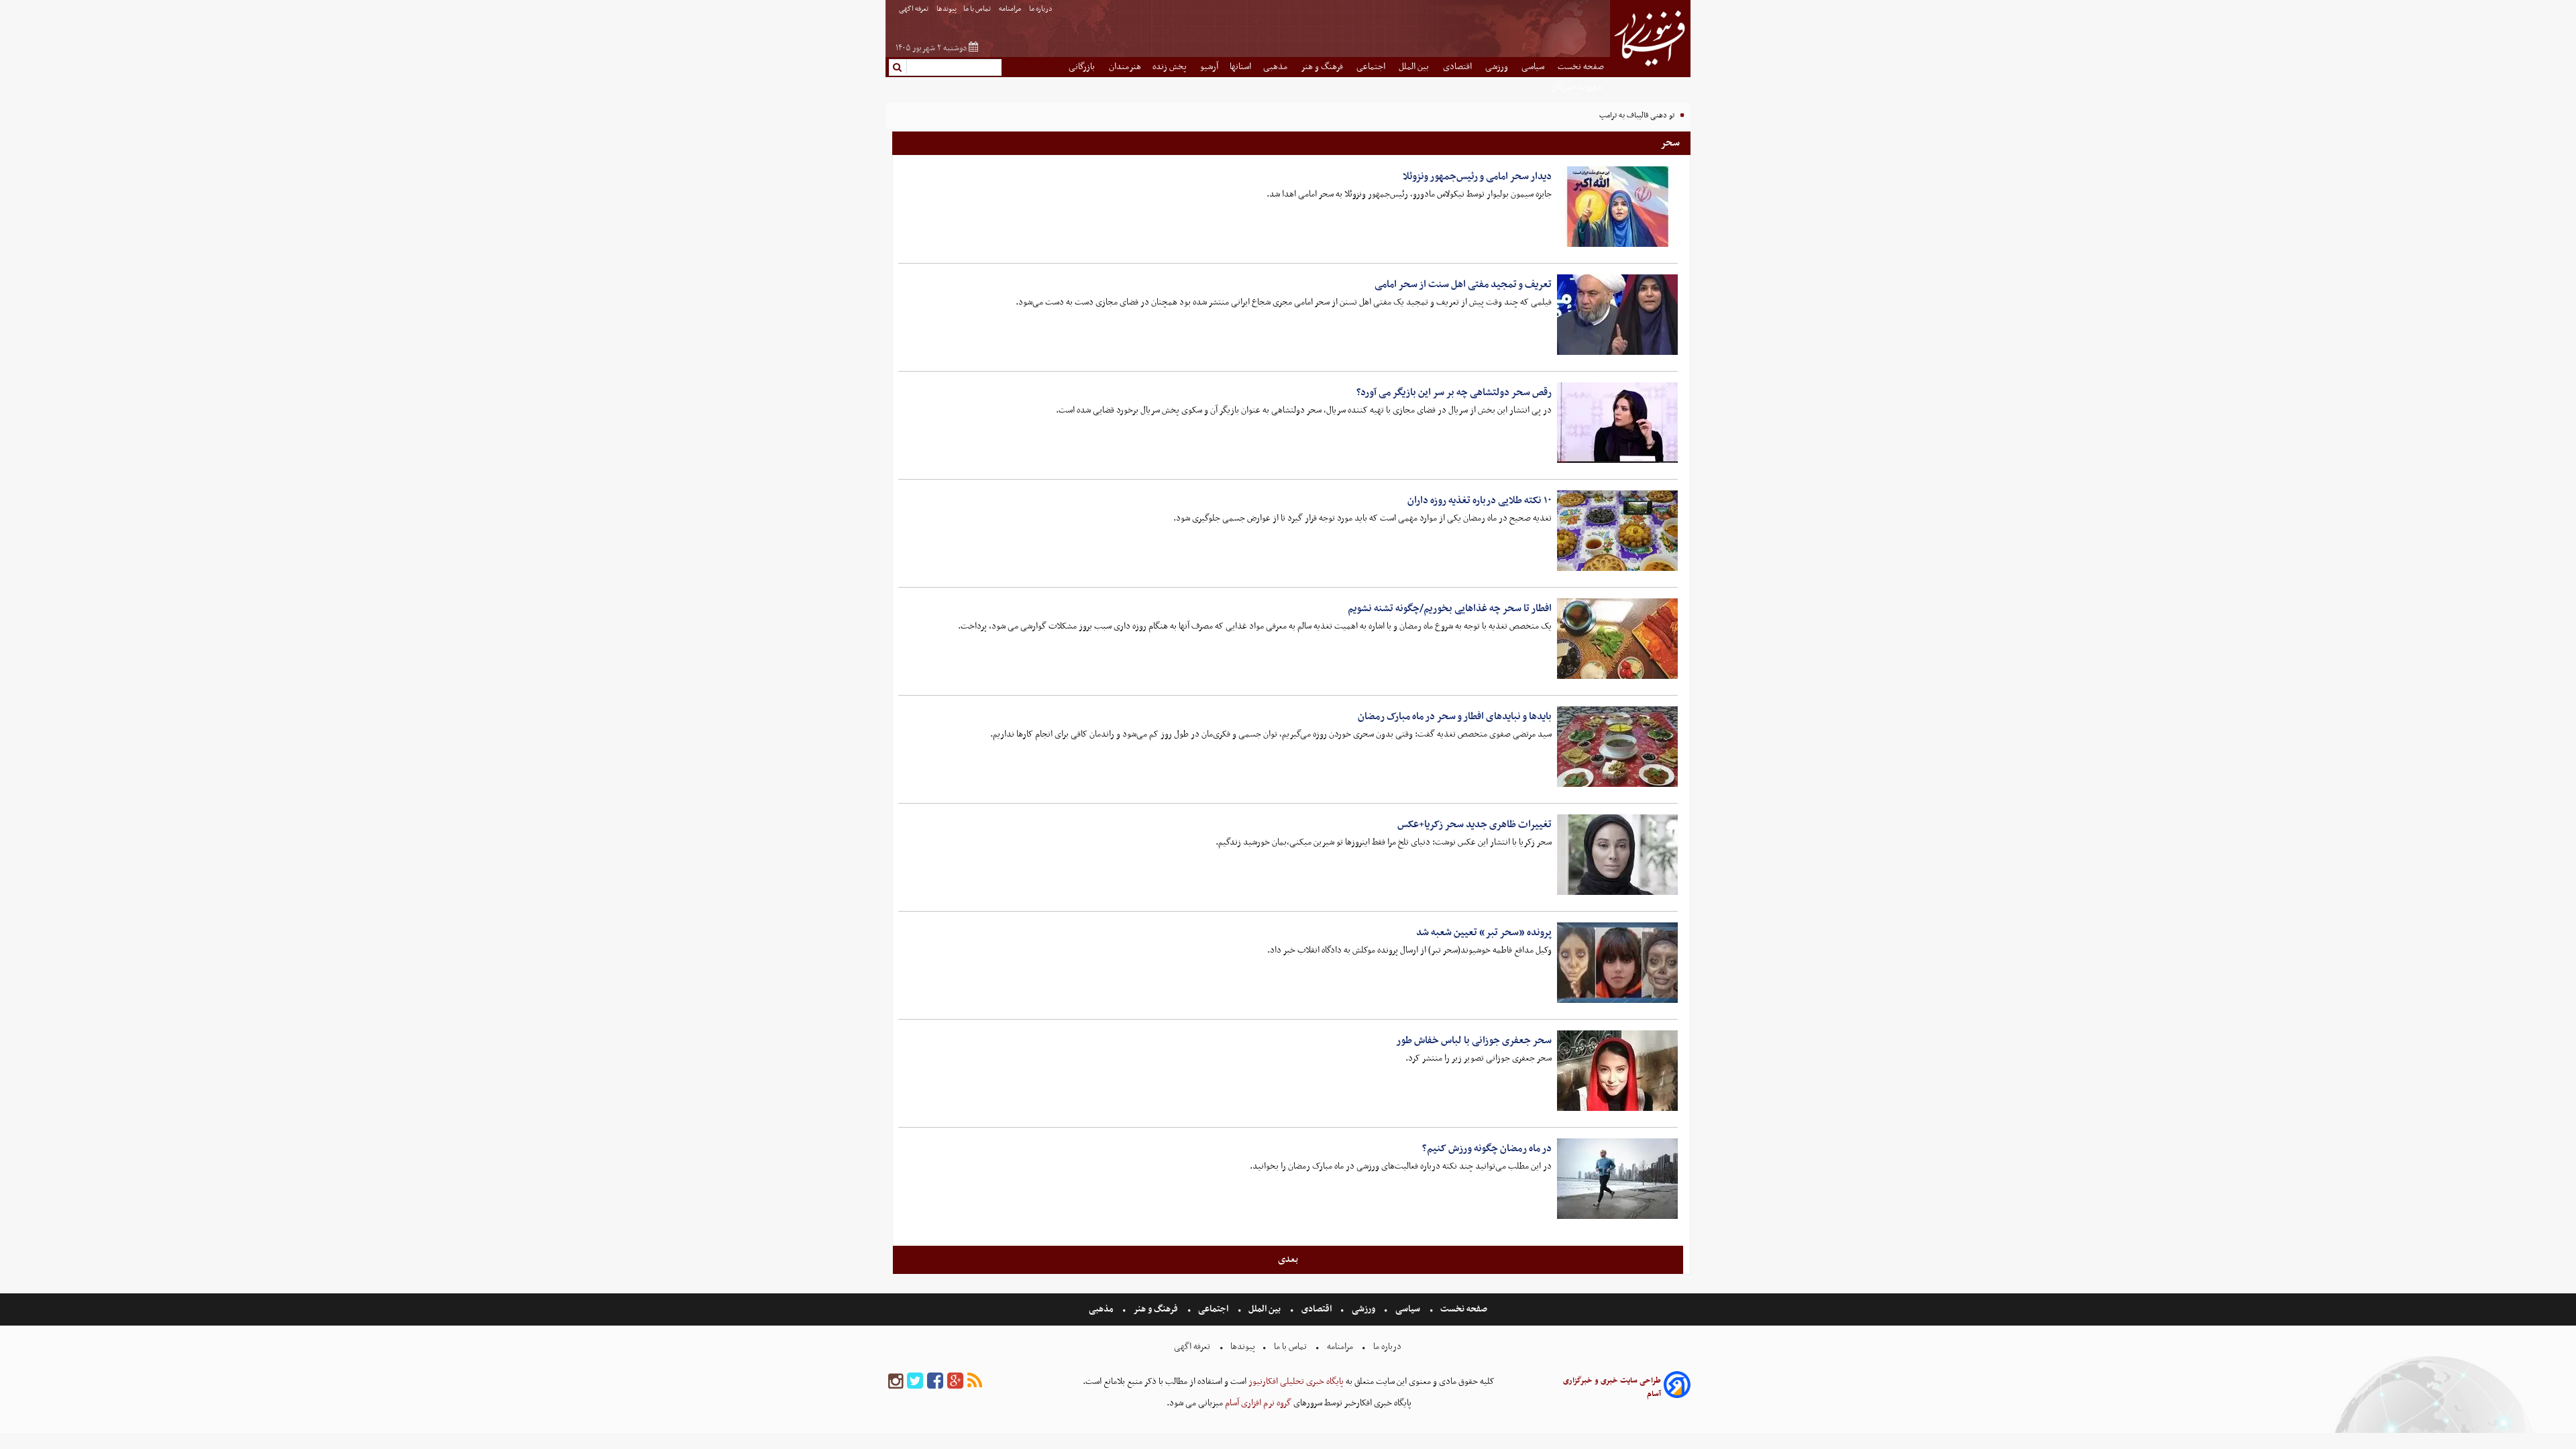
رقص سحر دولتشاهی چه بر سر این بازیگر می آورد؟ (1454, 392)
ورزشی (1498, 67)
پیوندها (947, 9)
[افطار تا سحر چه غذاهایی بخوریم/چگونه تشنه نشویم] (1617, 639)
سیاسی (1534, 67)
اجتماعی (1372, 67)
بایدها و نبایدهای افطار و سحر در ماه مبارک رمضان (1455, 716)
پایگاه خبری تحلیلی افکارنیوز (1295, 1382)
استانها (1240, 67)
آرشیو (1209, 67)
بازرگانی (1083, 67)
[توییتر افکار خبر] (915, 1382)
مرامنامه (1011, 9)
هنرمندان (1125, 67)
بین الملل (1415, 67)
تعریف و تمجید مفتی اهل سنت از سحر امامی (1463, 284)
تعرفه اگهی (914, 9)
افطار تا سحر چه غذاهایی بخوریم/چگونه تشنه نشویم (1450, 608)
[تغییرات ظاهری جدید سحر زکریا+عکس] (1617, 855)
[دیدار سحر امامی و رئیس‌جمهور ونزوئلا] (1617, 207)
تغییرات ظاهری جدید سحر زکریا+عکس (1474, 824)
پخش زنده (1171, 67)
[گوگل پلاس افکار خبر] (955, 1382)
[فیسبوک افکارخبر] (935, 1382)
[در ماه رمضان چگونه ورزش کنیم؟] (1617, 1179)
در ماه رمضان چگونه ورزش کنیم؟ (1487, 1148)
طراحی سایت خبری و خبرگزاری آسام (1612, 1387)
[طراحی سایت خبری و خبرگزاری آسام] (1677, 1387)
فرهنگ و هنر (1323, 67)
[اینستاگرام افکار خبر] (896, 1382)
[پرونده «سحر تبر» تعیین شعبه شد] (1617, 963)
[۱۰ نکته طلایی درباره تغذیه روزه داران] (1617, 531)
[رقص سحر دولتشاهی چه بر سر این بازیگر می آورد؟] (1617, 423)
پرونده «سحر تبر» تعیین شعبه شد (1484, 932)
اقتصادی (1458, 67)
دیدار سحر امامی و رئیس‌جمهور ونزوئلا (1477, 176)
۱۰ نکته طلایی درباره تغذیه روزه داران (1480, 500)
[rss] (975, 1382)
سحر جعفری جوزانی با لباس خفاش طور (1474, 1040)
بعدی (1288, 1259)
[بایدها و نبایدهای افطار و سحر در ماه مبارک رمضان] (1617, 747)
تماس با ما (978, 9)
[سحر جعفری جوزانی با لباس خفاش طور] (1617, 1071)
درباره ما (1041, 9)
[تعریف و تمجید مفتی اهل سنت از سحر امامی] (1617, 315)
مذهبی (1276, 67)
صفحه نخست (1581, 67)
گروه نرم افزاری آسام (1257, 1403)
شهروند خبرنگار (1577, 87)
